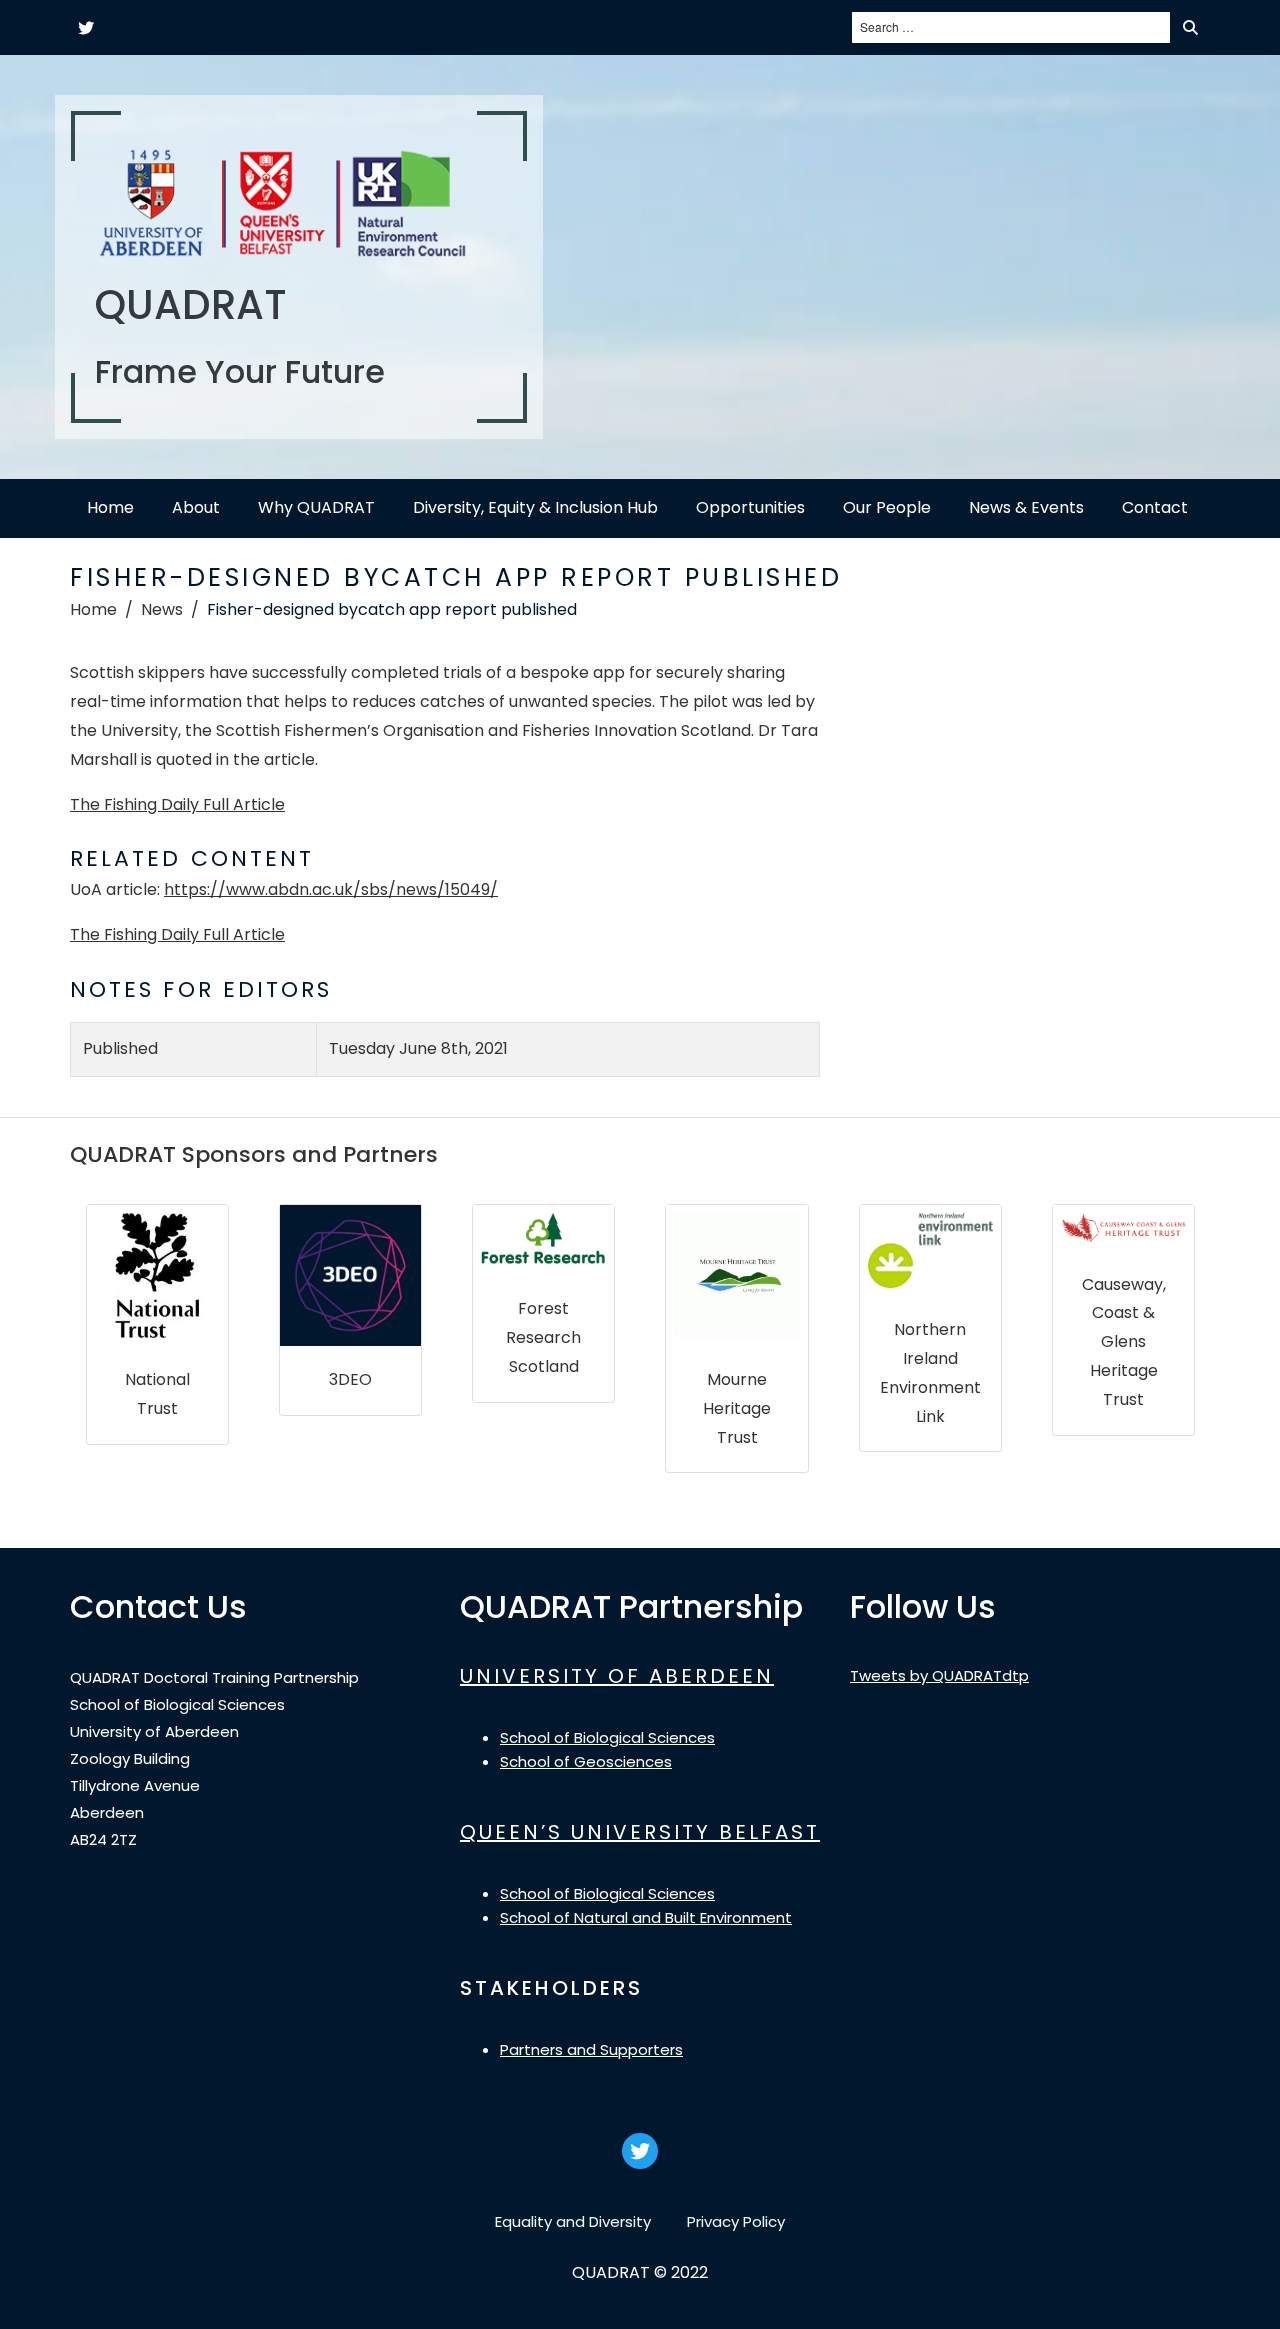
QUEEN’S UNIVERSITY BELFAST (640, 1832)
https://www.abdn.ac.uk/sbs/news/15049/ (331, 889)
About (196, 507)
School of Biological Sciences (607, 1737)
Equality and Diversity (573, 2221)
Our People (887, 507)
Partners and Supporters (591, 2049)
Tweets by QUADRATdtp (939, 1675)
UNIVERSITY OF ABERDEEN (617, 1676)
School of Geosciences (586, 1761)
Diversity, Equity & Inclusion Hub (535, 507)
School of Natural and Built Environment (646, 1917)
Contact (1155, 507)
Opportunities (750, 507)
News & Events (1026, 507)
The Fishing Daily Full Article (177, 804)
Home (110, 507)
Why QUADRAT (316, 507)
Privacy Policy (736, 2221)
